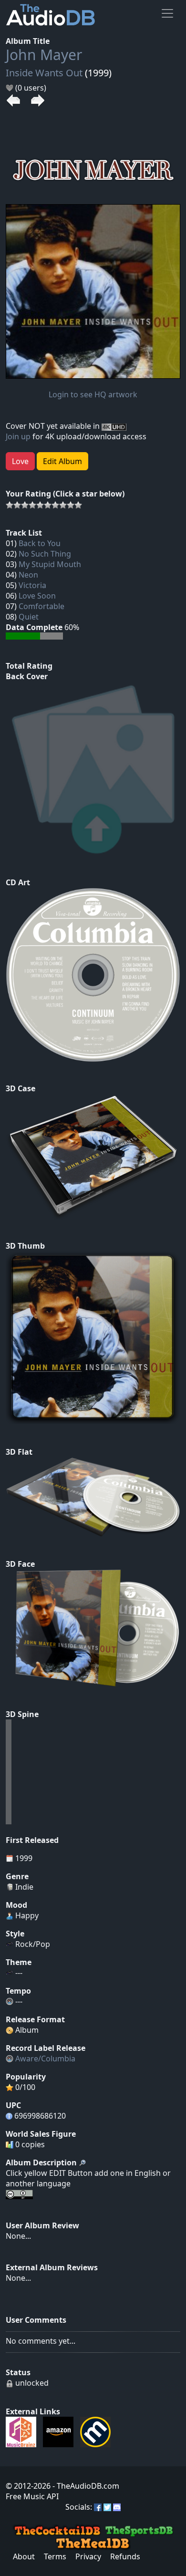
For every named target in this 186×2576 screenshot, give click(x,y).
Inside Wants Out (44, 73)
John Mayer (44, 55)
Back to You (40, 543)
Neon (28, 575)
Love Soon (37, 596)
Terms (55, 2556)
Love (20, 461)
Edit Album (62, 461)
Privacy (88, 2556)
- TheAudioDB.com (85, 2486)
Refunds (125, 2556)
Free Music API (32, 2496)
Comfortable (41, 606)
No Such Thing (45, 554)
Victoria (32, 585)
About (24, 2556)
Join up (18, 436)
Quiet (29, 617)
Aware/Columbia (45, 2059)
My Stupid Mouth (50, 564)
